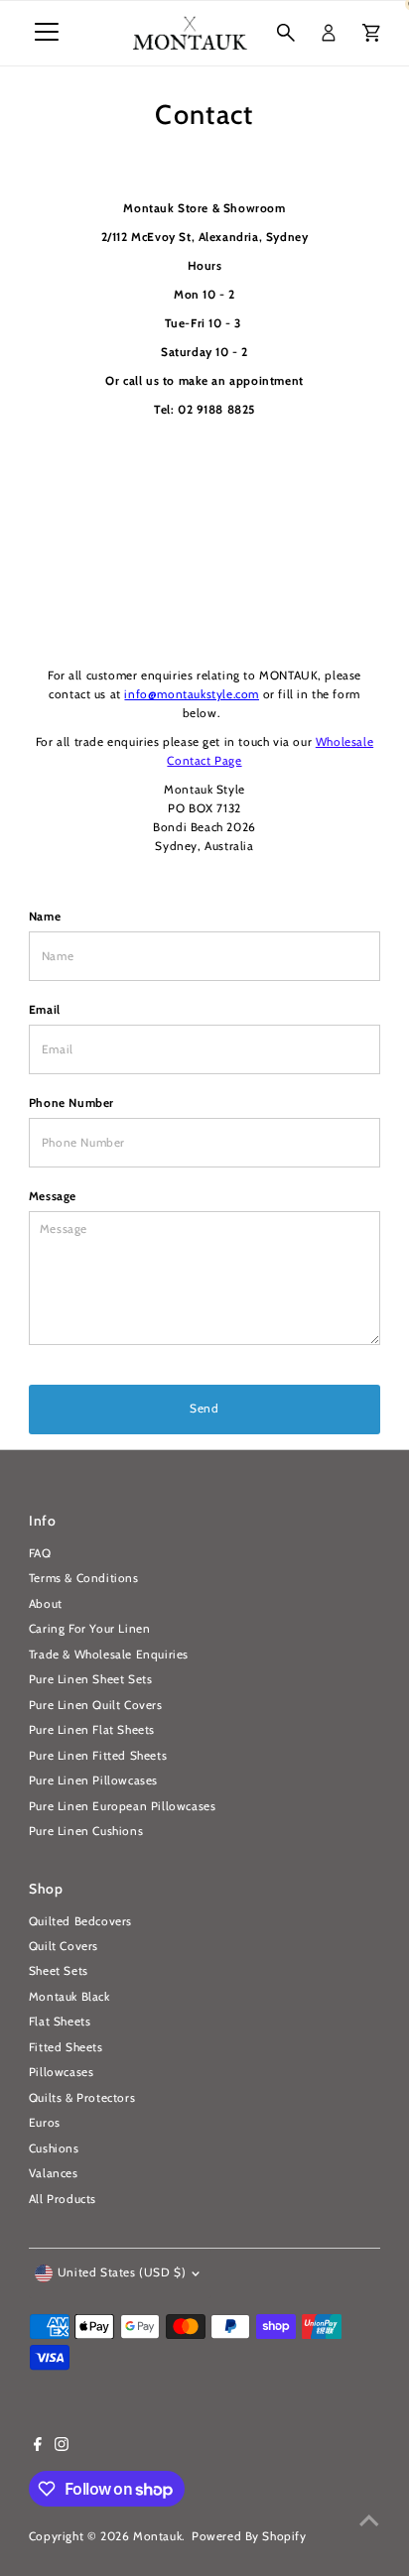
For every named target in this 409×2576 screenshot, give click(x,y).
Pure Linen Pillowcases (93, 1780)
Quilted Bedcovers (80, 1921)
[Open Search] (286, 33)
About (46, 1604)
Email (45, 1010)
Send (204, 1409)
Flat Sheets (60, 2022)
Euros (45, 2123)
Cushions (54, 2148)
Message (53, 1196)
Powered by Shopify (249, 2536)
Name (45, 917)
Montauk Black (69, 1997)
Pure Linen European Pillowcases (122, 1806)
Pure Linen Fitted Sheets (98, 1756)
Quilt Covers (64, 1946)
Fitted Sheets (66, 2047)
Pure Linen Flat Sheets (92, 1730)
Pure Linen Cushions (86, 1831)
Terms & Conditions (84, 1578)
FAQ (40, 1553)
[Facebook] (38, 2447)
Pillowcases (62, 2072)
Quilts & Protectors (82, 2098)
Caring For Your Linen (90, 1629)
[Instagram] (62, 2447)
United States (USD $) (122, 2272)
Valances (54, 2173)
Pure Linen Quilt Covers (96, 1705)
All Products (63, 2199)
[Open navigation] (47, 33)
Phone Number (71, 1103)
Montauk (157, 2536)
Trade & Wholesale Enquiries (109, 1655)
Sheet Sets (59, 1971)
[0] (371, 33)
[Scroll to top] (369, 2521)
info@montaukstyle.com (192, 694)
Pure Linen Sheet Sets (91, 1679)
